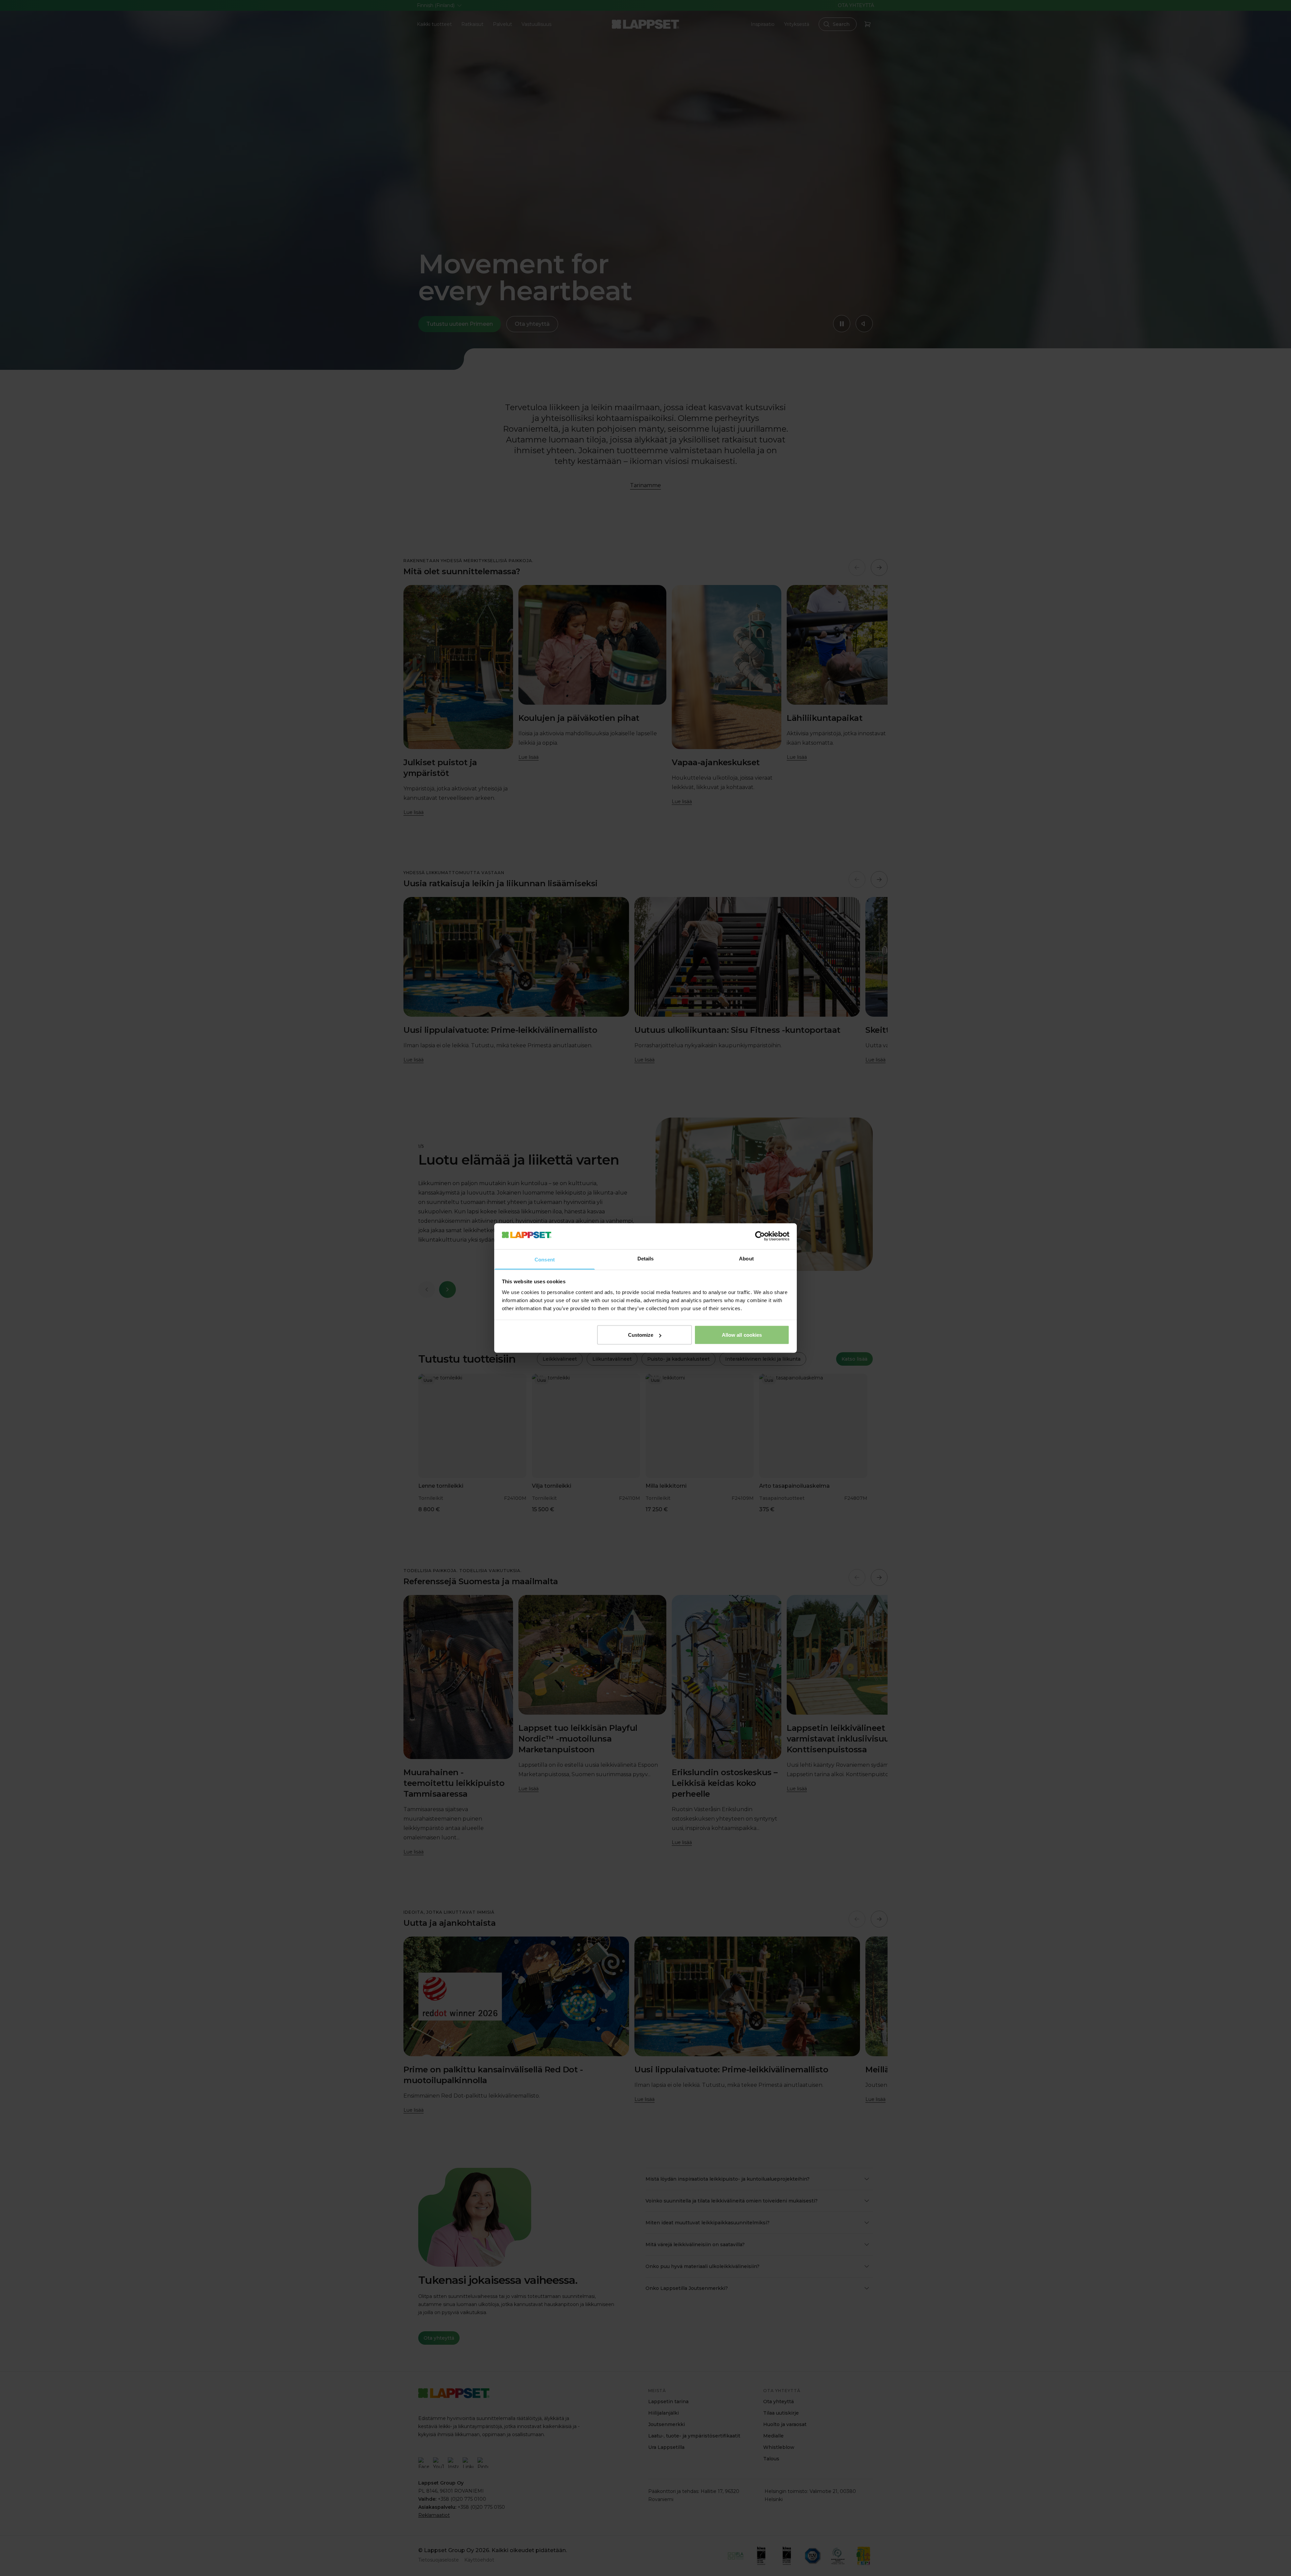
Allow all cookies (742, 1335)
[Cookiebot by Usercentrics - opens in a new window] (760, 1236)
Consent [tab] (545, 1259)
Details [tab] (646, 1258)
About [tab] (746, 1258)
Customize (641, 1335)
